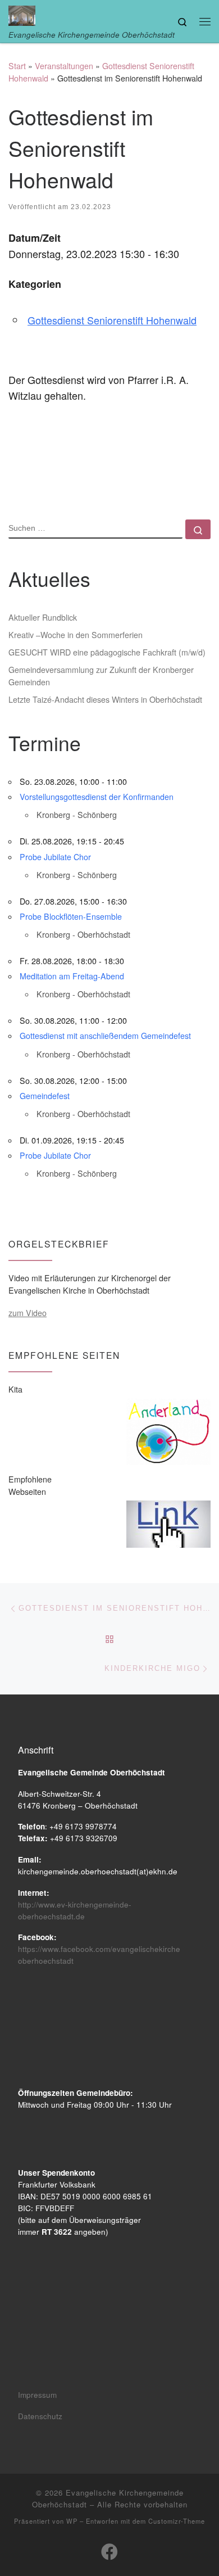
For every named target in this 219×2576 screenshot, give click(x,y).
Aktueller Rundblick (43, 617)
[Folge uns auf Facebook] (109, 2552)
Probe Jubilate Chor (55, 857)
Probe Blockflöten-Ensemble (71, 916)
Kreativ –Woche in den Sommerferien (76, 635)
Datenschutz (40, 2416)
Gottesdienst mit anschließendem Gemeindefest (105, 1036)
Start (17, 66)
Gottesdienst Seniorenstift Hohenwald (112, 320)
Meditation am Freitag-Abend (72, 976)
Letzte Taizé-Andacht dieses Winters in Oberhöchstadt (105, 699)
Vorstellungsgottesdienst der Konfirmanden (97, 797)
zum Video (28, 1313)
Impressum (37, 2395)
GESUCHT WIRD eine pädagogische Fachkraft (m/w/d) (107, 652)
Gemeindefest (45, 1096)
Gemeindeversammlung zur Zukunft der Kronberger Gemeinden (101, 676)
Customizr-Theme (177, 2521)
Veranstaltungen (64, 66)
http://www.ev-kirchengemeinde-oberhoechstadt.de (75, 1910)
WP (72, 2521)
